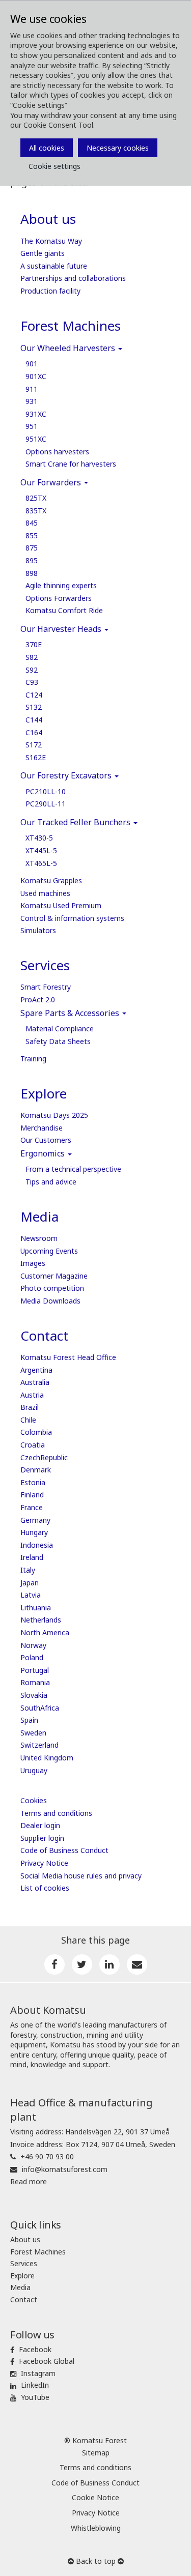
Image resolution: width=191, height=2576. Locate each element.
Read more (29, 2181)
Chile (28, 1420)
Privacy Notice (44, 1863)
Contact (44, 1336)
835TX (36, 511)
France (32, 1507)
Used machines (45, 893)
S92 (32, 670)
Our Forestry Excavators (67, 775)
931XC (36, 414)
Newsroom (39, 1238)
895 (32, 560)
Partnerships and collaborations (73, 278)
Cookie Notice (95, 2497)
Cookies (34, 1800)
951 (32, 426)
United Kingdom (47, 1758)
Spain (29, 1720)
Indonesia (37, 1545)
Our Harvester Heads (62, 629)
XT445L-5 (41, 850)
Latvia (31, 1595)
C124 (34, 695)
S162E (36, 757)
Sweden (33, 1733)
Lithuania (36, 1608)
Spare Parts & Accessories (71, 1013)
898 (32, 573)
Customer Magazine (54, 1276)
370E (34, 644)
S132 (34, 707)
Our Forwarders (52, 482)
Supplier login (42, 1838)
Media (39, 1217)
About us (48, 219)
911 (32, 389)
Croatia (33, 1445)
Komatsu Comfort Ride (64, 610)
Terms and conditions (56, 1813)
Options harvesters (57, 452)
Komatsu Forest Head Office (68, 1357)
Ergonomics (44, 1153)
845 (32, 523)
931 (32, 401)
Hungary (34, 1532)
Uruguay (34, 1770)
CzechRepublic (44, 1457)
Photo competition (52, 1288)
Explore (44, 1093)
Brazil (30, 1407)
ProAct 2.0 (38, 1000)
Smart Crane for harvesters (71, 464)
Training (33, 1059)
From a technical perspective (73, 1169)
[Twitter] (82, 1964)
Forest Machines (71, 326)
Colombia (36, 1432)
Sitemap (96, 2453)
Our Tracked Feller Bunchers (76, 822)
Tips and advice (51, 1182)
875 (32, 548)
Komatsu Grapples (51, 880)
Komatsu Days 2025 (54, 1115)
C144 (34, 720)
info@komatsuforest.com (65, 2169)
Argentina (36, 1370)
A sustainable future (54, 266)
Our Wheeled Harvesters (69, 348)
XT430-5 (39, 838)
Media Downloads (50, 1301)
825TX (36, 498)
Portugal (35, 1670)
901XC (36, 376)
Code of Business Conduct (64, 1850)
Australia (35, 1382)
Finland (32, 1495)
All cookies (47, 148)
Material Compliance (60, 1029)
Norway (33, 1645)
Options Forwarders (59, 598)
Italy (28, 1570)
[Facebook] (54, 1964)
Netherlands (41, 1620)
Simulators (38, 930)
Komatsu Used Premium (61, 905)
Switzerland (39, 1745)
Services (45, 965)
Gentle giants (43, 253)
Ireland (32, 1557)
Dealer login (40, 1825)
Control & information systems (72, 918)
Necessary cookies (118, 148)
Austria (32, 1395)
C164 (34, 732)
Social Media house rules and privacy (81, 1876)
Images (33, 1263)
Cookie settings (54, 166)
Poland (32, 1657)
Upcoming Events (49, 1251)
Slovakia (34, 1695)
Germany (35, 1520)
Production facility (50, 291)
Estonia (33, 1482)
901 (32, 364)
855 (32, 536)
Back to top (96, 2561)
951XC (36, 439)
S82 (32, 657)
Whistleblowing (96, 2528)
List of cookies (45, 1888)
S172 (34, 745)
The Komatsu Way (51, 241)
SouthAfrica (40, 1708)
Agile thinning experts (61, 585)
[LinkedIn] (110, 1964)
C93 (32, 682)
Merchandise (42, 1128)
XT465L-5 (41, 863)
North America (45, 1632)
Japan (30, 1583)
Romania (35, 1682)
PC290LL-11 (46, 804)
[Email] (137, 1964)
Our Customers (46, 1140)
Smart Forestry (46, 987)
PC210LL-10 (46, 791)
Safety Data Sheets (58, 1041)
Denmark (36, 1470)
